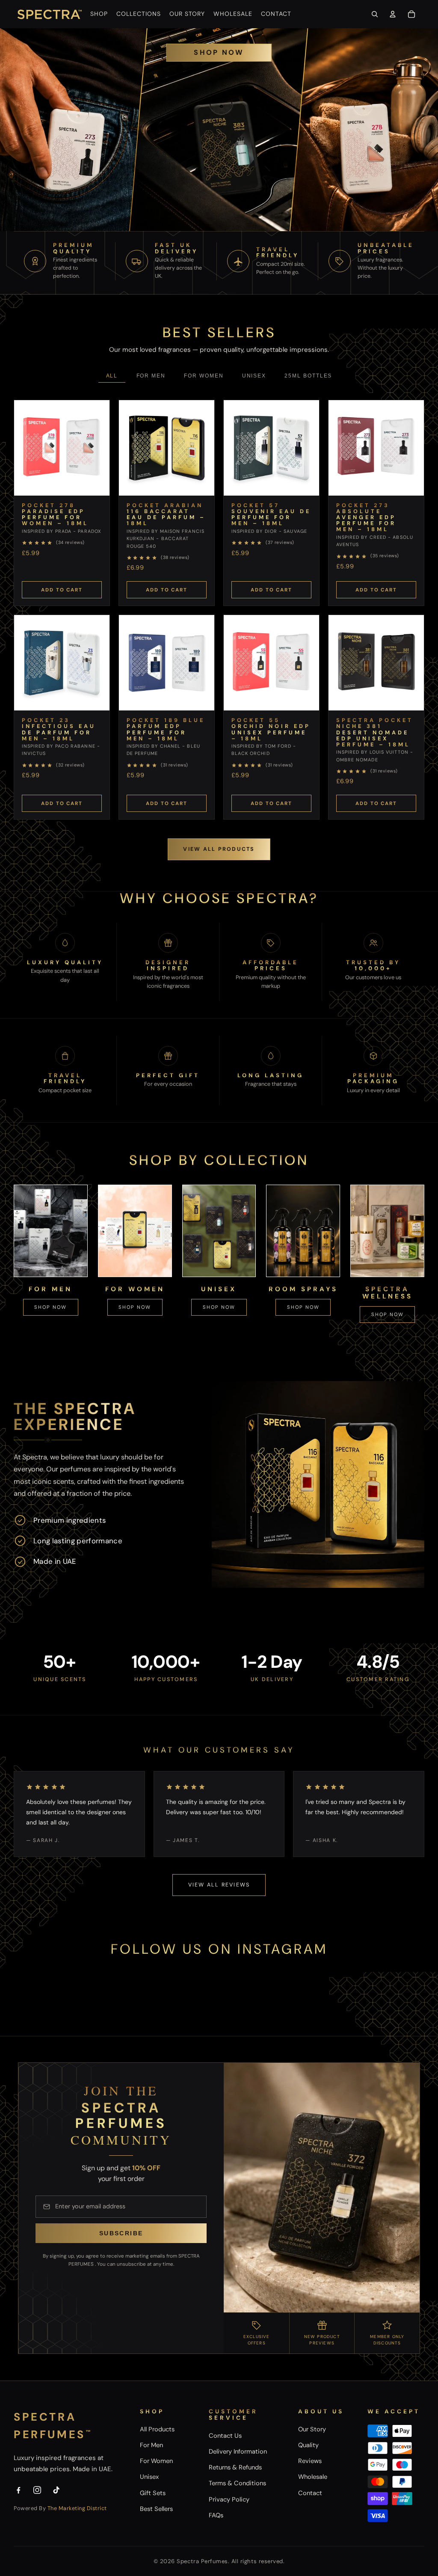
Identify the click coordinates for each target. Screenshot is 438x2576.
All (112, 376)
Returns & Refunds (235, 2467)
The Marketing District (77, 2508)
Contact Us (225, 2436)
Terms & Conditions (237, 2483)
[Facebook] (18, 2490)
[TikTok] (56, 2490)
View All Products (219, 849)
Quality (308, 2445)
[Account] (393, 14)
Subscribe (121, 2233)
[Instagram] (37, 2490)
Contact (310, 2493)
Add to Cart (62, 590)
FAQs (216, 2515)
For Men (151, 376)
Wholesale (313, 2477)
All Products (157, 2429)
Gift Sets (153, 2493)
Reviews (310, 2461)
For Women (204, 376)
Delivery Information (238, 2451)
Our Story (312, 2429)
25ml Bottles (308, 376)
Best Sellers (156, 2509)
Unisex (254, 376)
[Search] (375, 14)
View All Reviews (219, 1885)
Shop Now (219, 52)
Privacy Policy (229, 2499)
